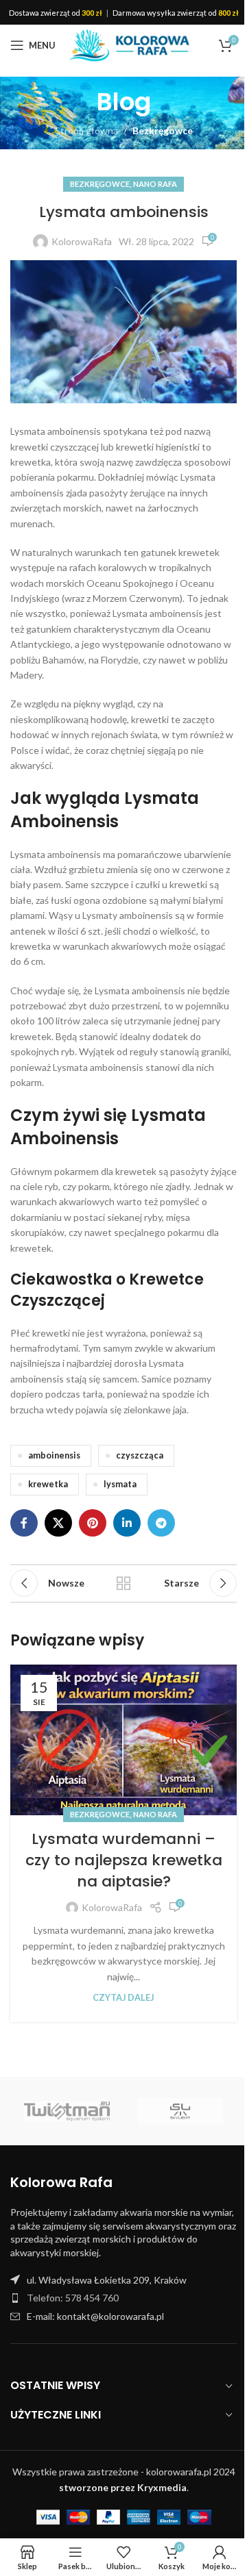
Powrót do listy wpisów (123, 1583)
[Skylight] (180, 2111)
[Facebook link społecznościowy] (24, 1523)
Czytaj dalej (123, 1998)
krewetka (48, 1484)
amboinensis (54, 1455)
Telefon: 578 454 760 (73, 2298)
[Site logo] (129, 44)
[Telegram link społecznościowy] (161, 1523)
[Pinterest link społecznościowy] (93, 1523)
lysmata (120, 1484)
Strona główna (86, 130)
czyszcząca (140, 1455)
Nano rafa (155, 184)
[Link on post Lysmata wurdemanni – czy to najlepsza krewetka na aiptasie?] (123, 1740)
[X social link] (58, 1523)
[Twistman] (67, 2111)
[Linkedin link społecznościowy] (127, 1523)
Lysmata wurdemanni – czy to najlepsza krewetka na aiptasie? (124, 1860)
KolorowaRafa (82, 241)
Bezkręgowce (163, 130)
